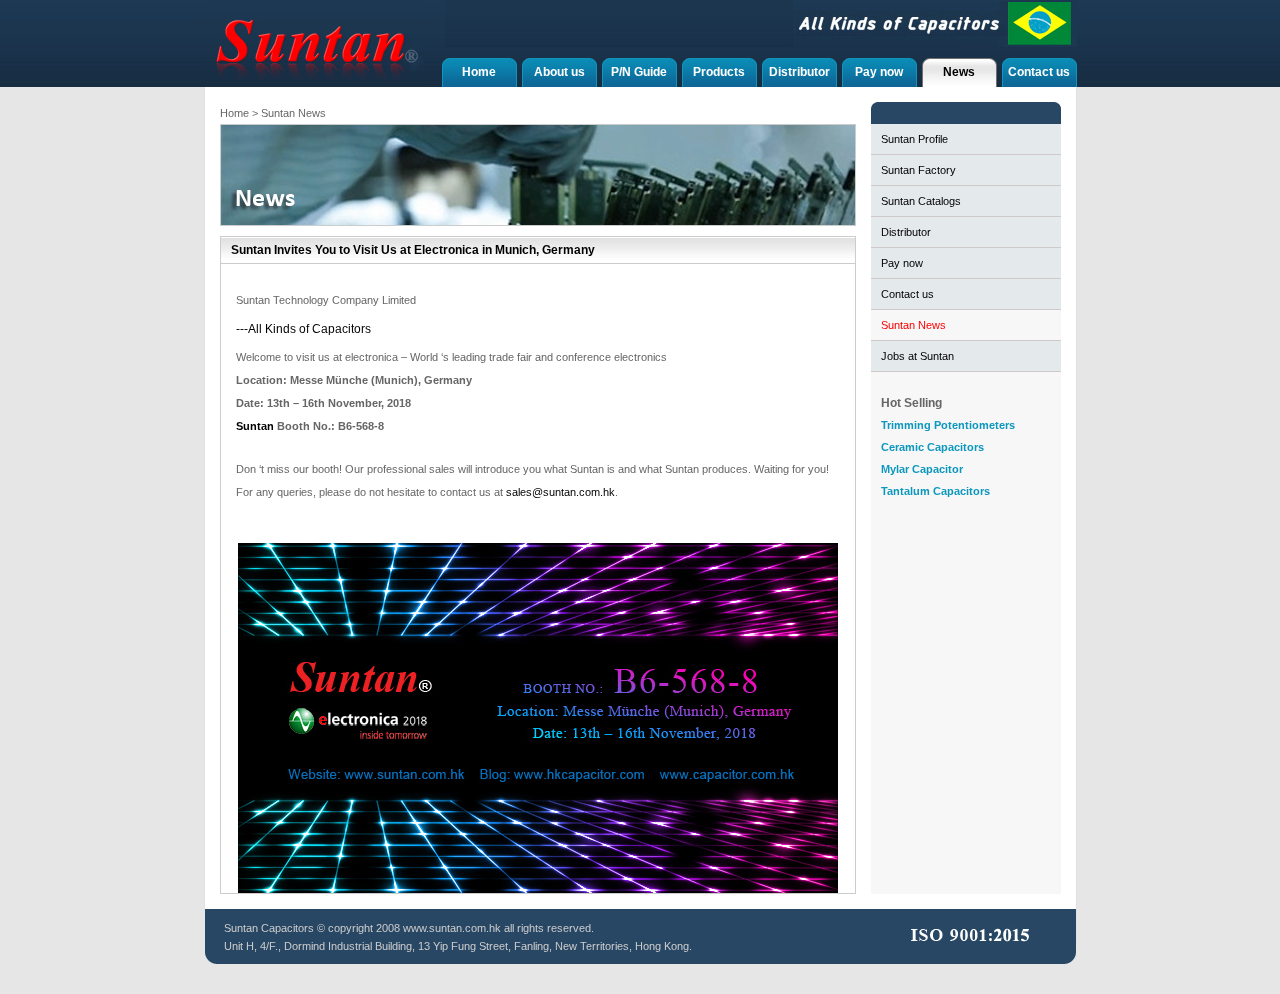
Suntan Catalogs (921, 201)
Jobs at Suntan (917, 356)
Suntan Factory (918, 170)
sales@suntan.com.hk (560, 492)
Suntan (255, 426)
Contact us (1039, 72)
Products (719, 72)
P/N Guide (639, 72)
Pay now (879, 72)
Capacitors (287, 928)
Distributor (799, 72)
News (959, 72)
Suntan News (913, 325)
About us (559, 72)
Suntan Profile (914, 139)
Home (479, 72)
